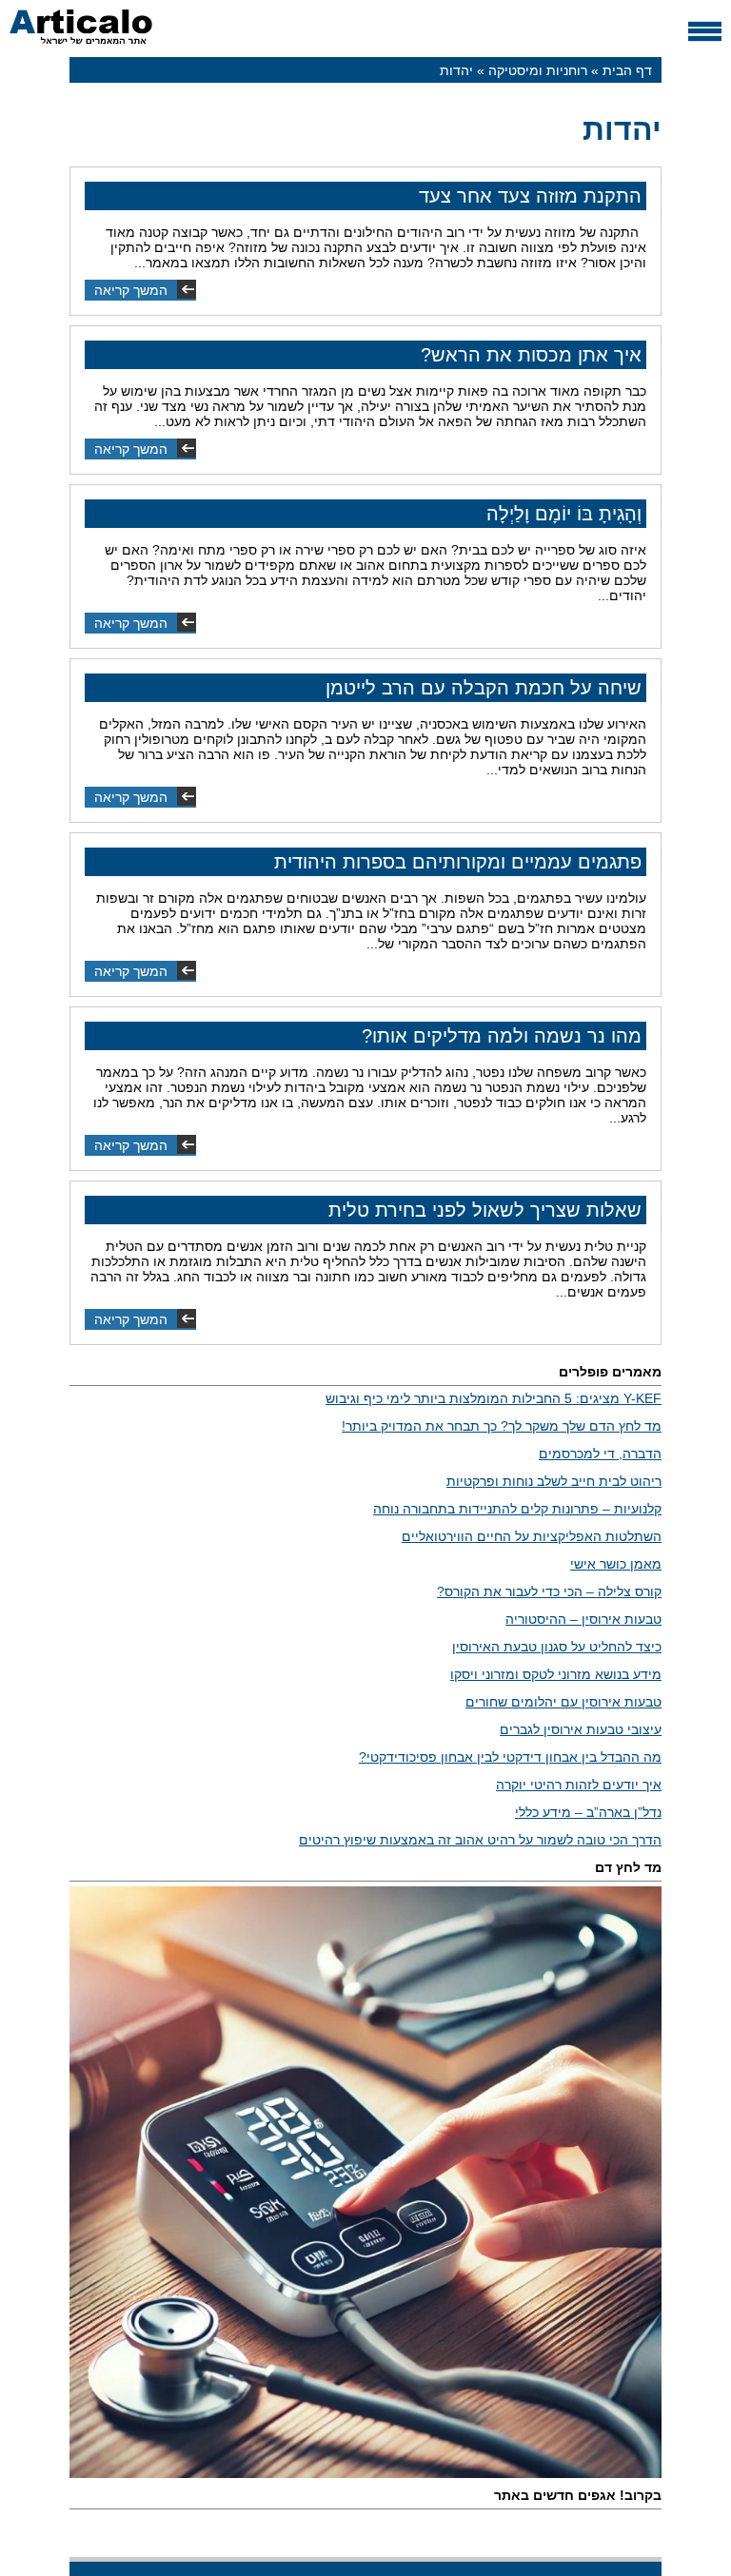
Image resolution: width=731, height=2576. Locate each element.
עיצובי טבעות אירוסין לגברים (581, 1729)
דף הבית (627, 70)
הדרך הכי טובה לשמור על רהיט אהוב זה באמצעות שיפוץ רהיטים (480, 1840)
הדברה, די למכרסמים (600, 1454)
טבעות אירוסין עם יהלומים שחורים (563, 1702)
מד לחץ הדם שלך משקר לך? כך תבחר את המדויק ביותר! (502, 1426)
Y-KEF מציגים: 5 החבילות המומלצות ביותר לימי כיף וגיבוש (494, 1398)
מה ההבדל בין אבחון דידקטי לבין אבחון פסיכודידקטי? (510, 1757)
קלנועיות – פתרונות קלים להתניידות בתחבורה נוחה (517, 1509)
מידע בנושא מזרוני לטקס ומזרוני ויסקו (556, 1674)
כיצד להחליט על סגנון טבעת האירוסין (557, 1647)
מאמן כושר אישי (616, 1564)
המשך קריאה (131, 290)
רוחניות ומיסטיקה (538, 70)
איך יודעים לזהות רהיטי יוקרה (579, 1785)
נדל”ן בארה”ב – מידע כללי (588, 1812)
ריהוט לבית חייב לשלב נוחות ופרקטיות (554, 1481)
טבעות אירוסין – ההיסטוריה (583, 1619)
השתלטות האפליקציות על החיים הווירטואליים (532, 1536)
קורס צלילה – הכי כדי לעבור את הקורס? (549, 1591)
